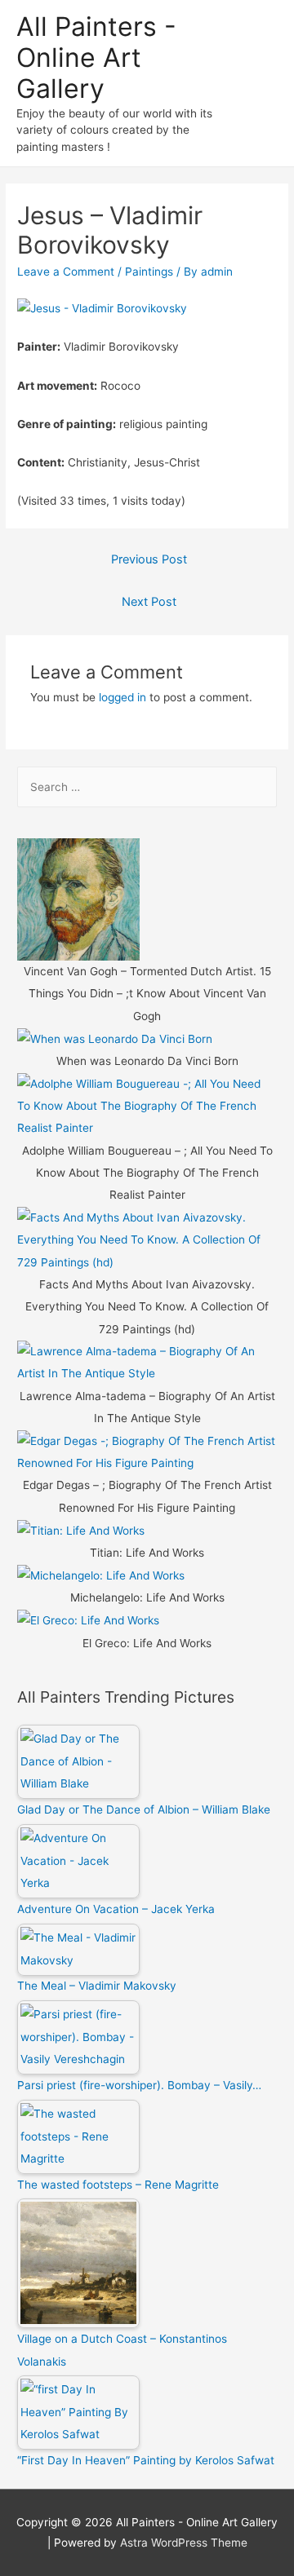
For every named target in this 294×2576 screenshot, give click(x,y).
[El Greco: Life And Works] (88, 1620)
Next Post (149, 602)
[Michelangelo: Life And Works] (101, 1575)
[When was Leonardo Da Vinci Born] (115, 1038)
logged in (122, 697)
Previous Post (149, 559)
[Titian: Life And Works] (81, 1530)
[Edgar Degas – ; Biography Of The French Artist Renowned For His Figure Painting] (147, 1451)
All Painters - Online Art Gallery (96, 58)
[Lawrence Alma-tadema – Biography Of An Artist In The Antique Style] (147, 1362)
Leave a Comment (66, 272)
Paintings (149, 272)
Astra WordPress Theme (184, 2543)
